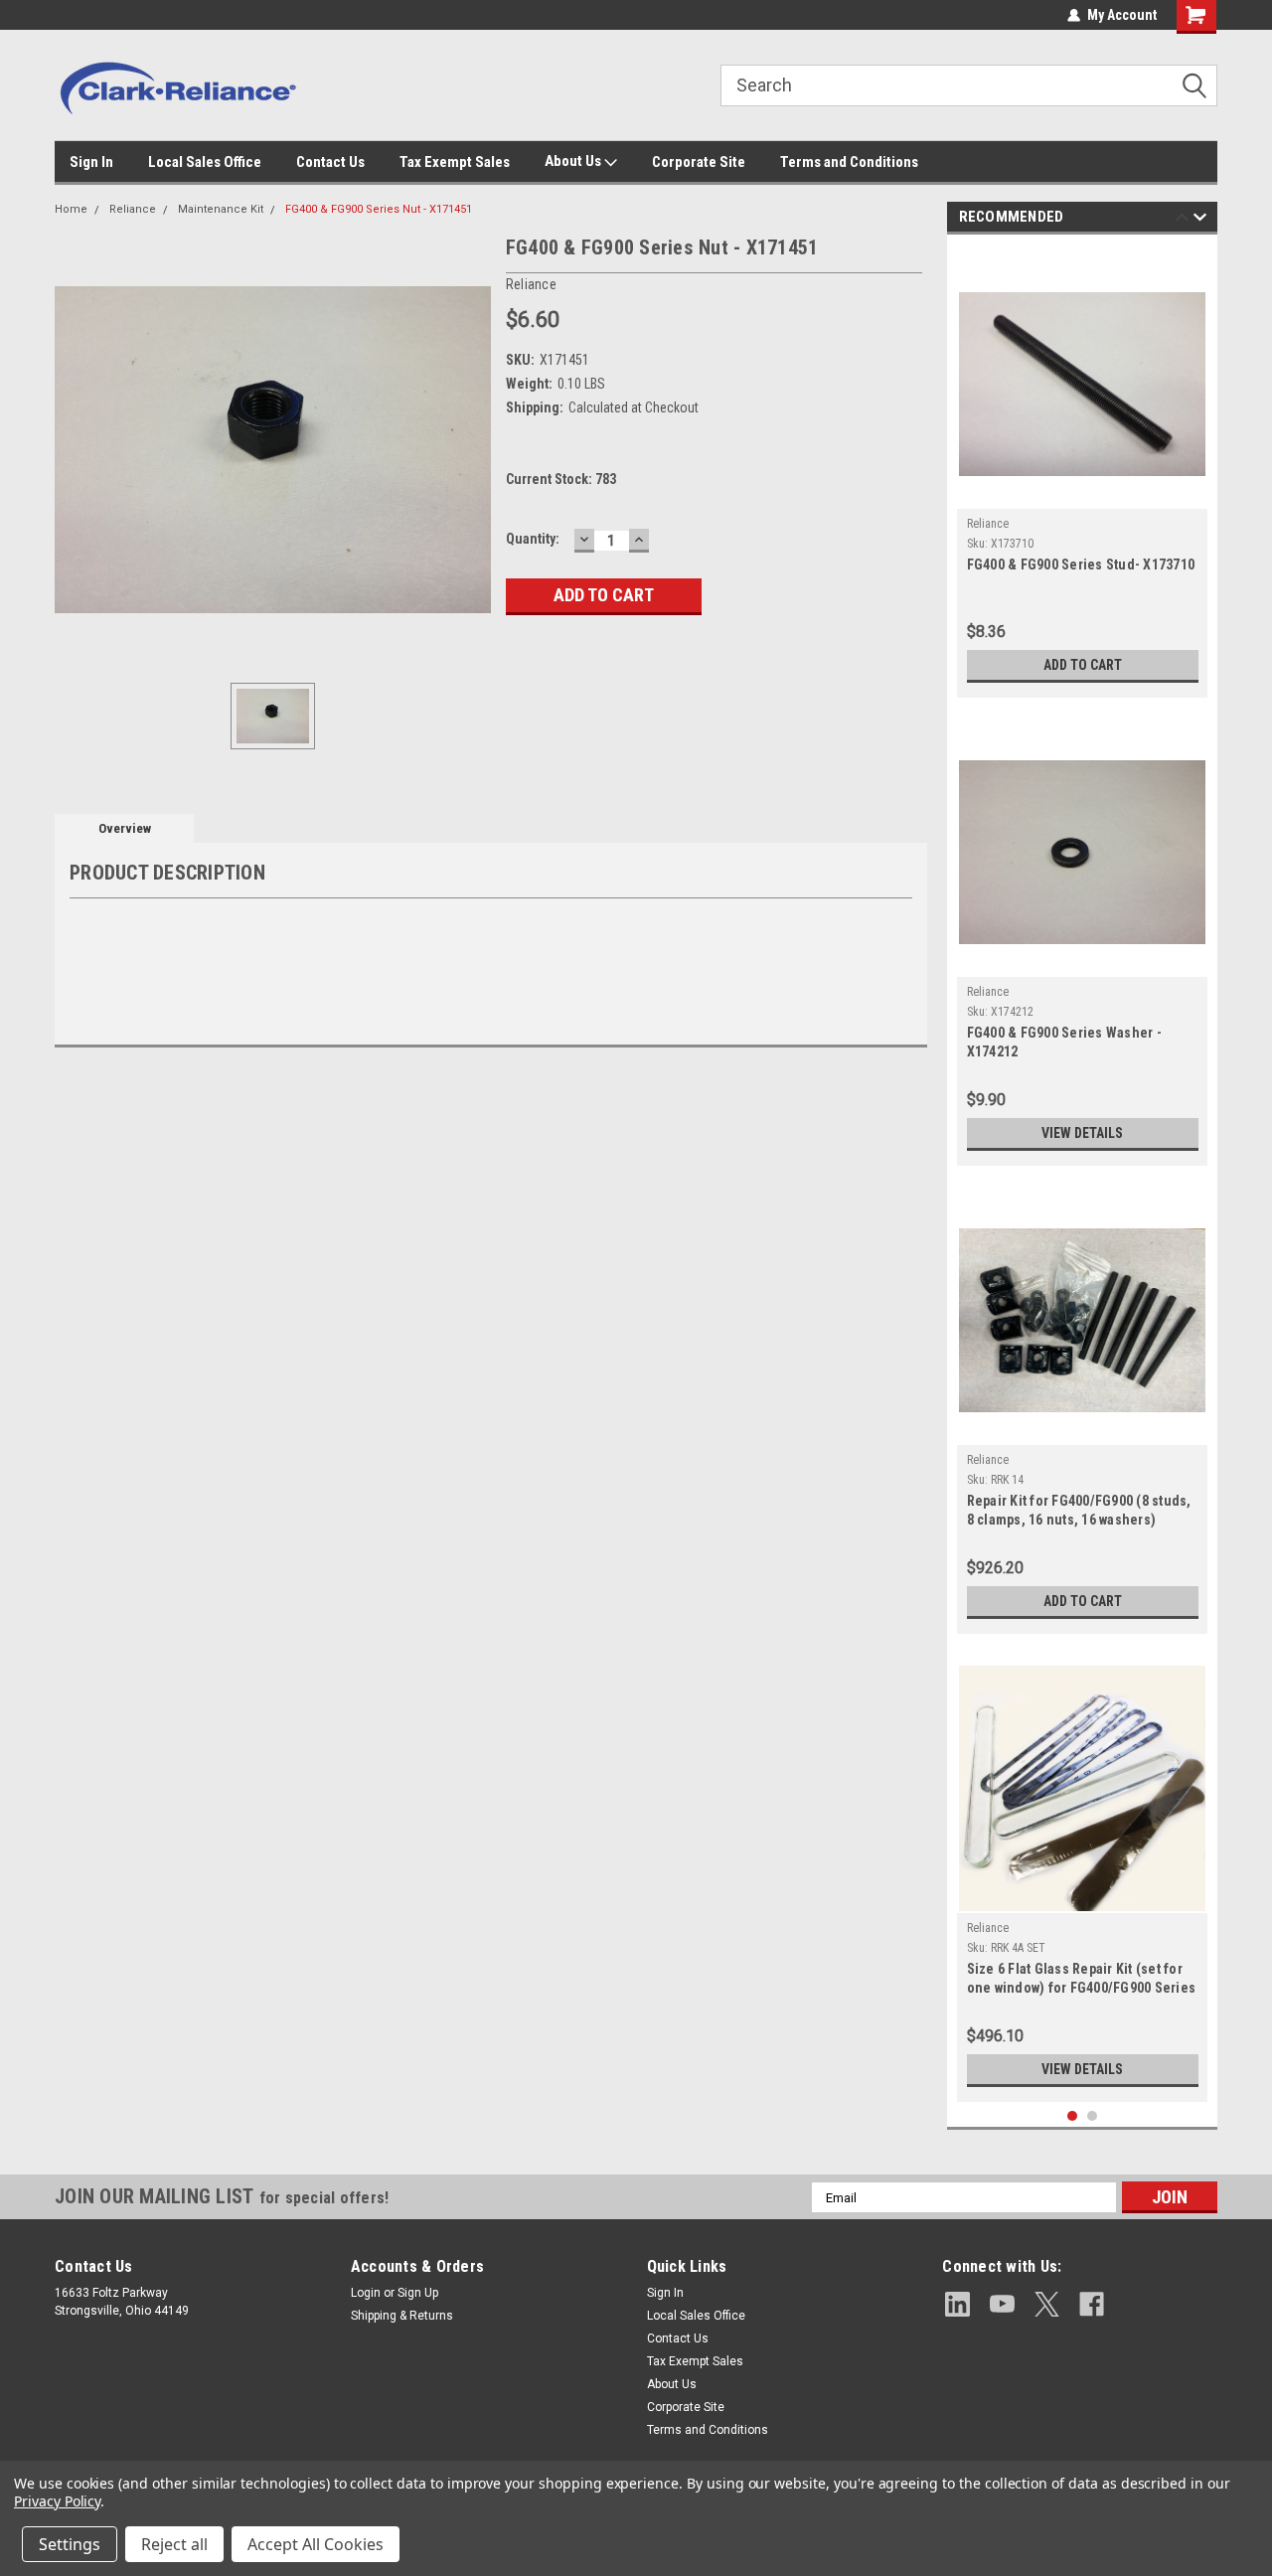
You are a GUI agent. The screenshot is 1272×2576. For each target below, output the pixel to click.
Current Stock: (561, 479)
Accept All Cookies (316, 2544)
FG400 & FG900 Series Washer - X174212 (1064, 1042)
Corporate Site (699, 162)
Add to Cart (1083, 665)
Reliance (133, 209)
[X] (1047, 2304)
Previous (1182, 220)
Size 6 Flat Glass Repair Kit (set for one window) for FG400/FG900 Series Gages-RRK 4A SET (1082, 1980)
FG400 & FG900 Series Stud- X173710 (1081, 564)
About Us (574, 161)
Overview (125, 828)
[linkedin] (957, 2304)
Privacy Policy (57, 2501)
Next (1200, 220)
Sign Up (418, 2293)
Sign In (91, 162)
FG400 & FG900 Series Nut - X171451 (379, 209)
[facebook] (1092, 2304)
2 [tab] (1093, 2116)
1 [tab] (1073, 2116)
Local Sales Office (205, 162)
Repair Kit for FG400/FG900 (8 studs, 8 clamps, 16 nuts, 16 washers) (1079, 1510)
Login (366, 2293)
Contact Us (330, 162)
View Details (1082, 1133)
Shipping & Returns (402, 2316)
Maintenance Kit (221, 209)
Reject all (174, 2544)
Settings (70, 2544)
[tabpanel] (1083, 471)
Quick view (1082, 494)
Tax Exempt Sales (455, 162)
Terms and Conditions (849, 162)
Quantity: (533, 539)
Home (71, 209)
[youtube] (1002, 2304)
